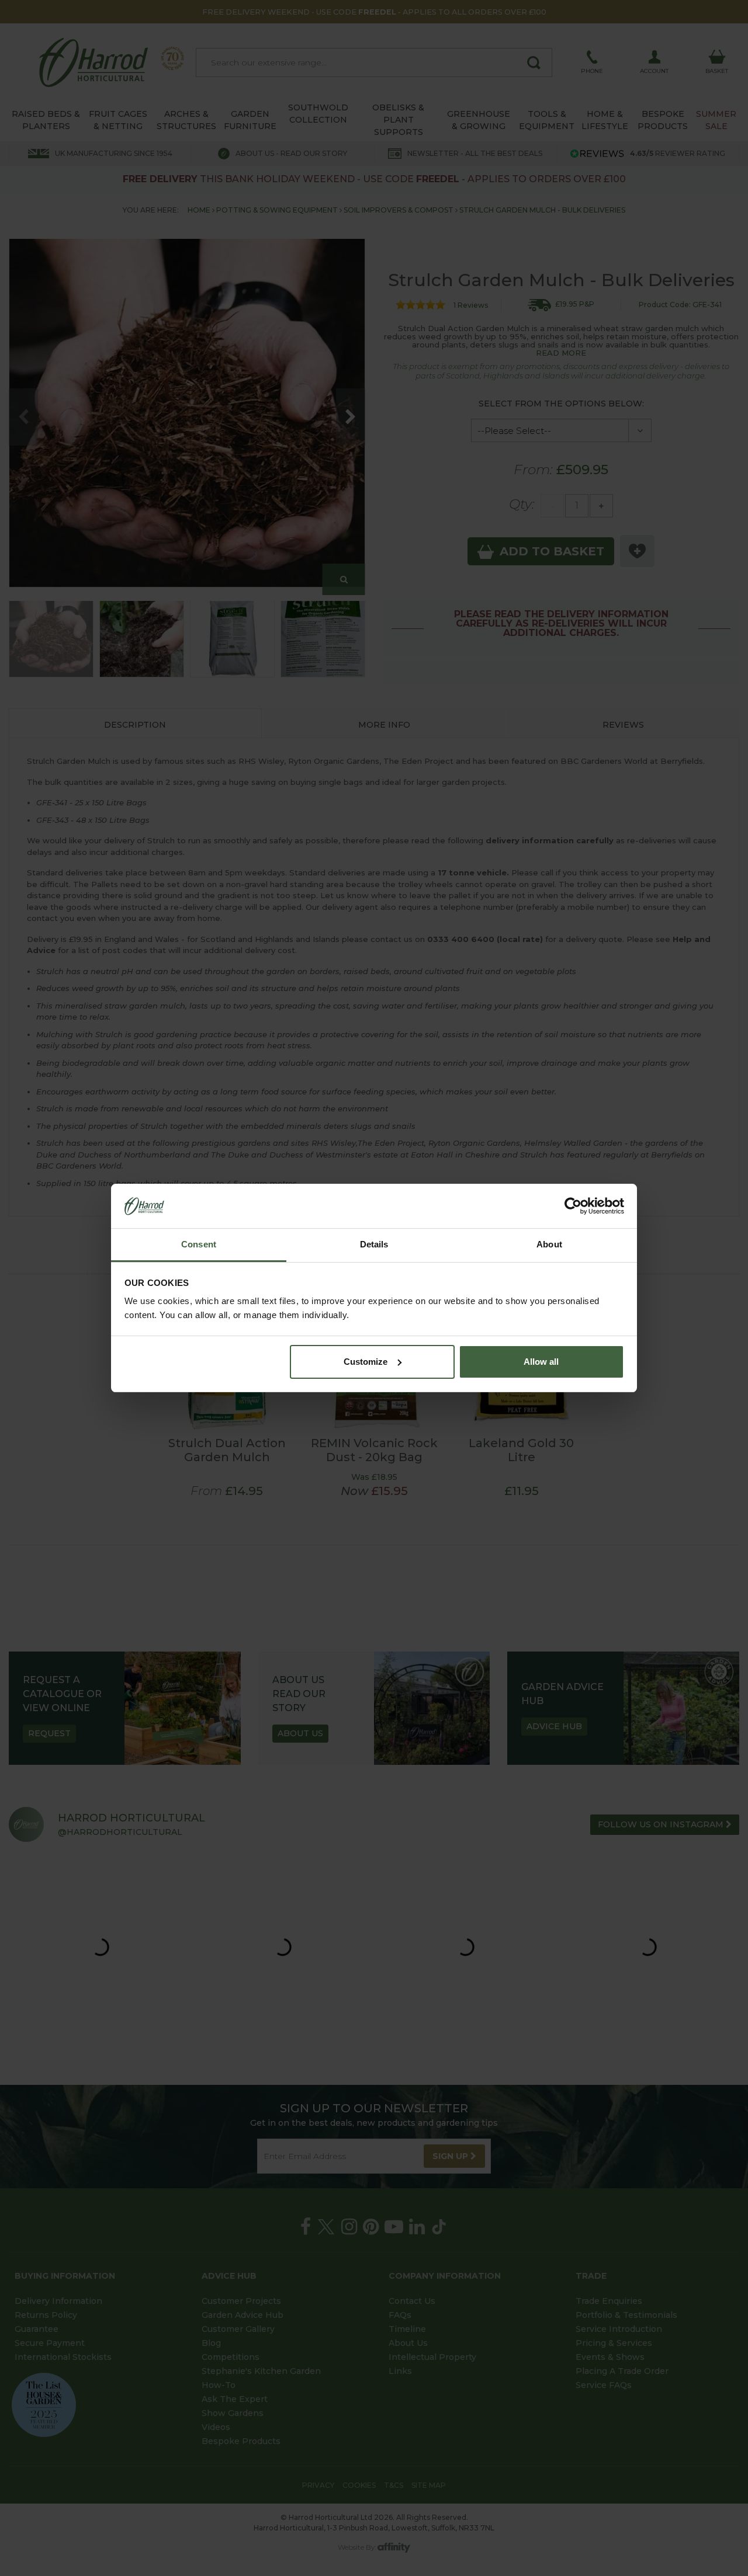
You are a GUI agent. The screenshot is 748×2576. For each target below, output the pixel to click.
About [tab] (549, 1244)
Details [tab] (374, 1244)
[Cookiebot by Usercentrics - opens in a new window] (573, 1206)
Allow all (541, 1362)
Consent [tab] (199, 1244)
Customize (366, 1362)
